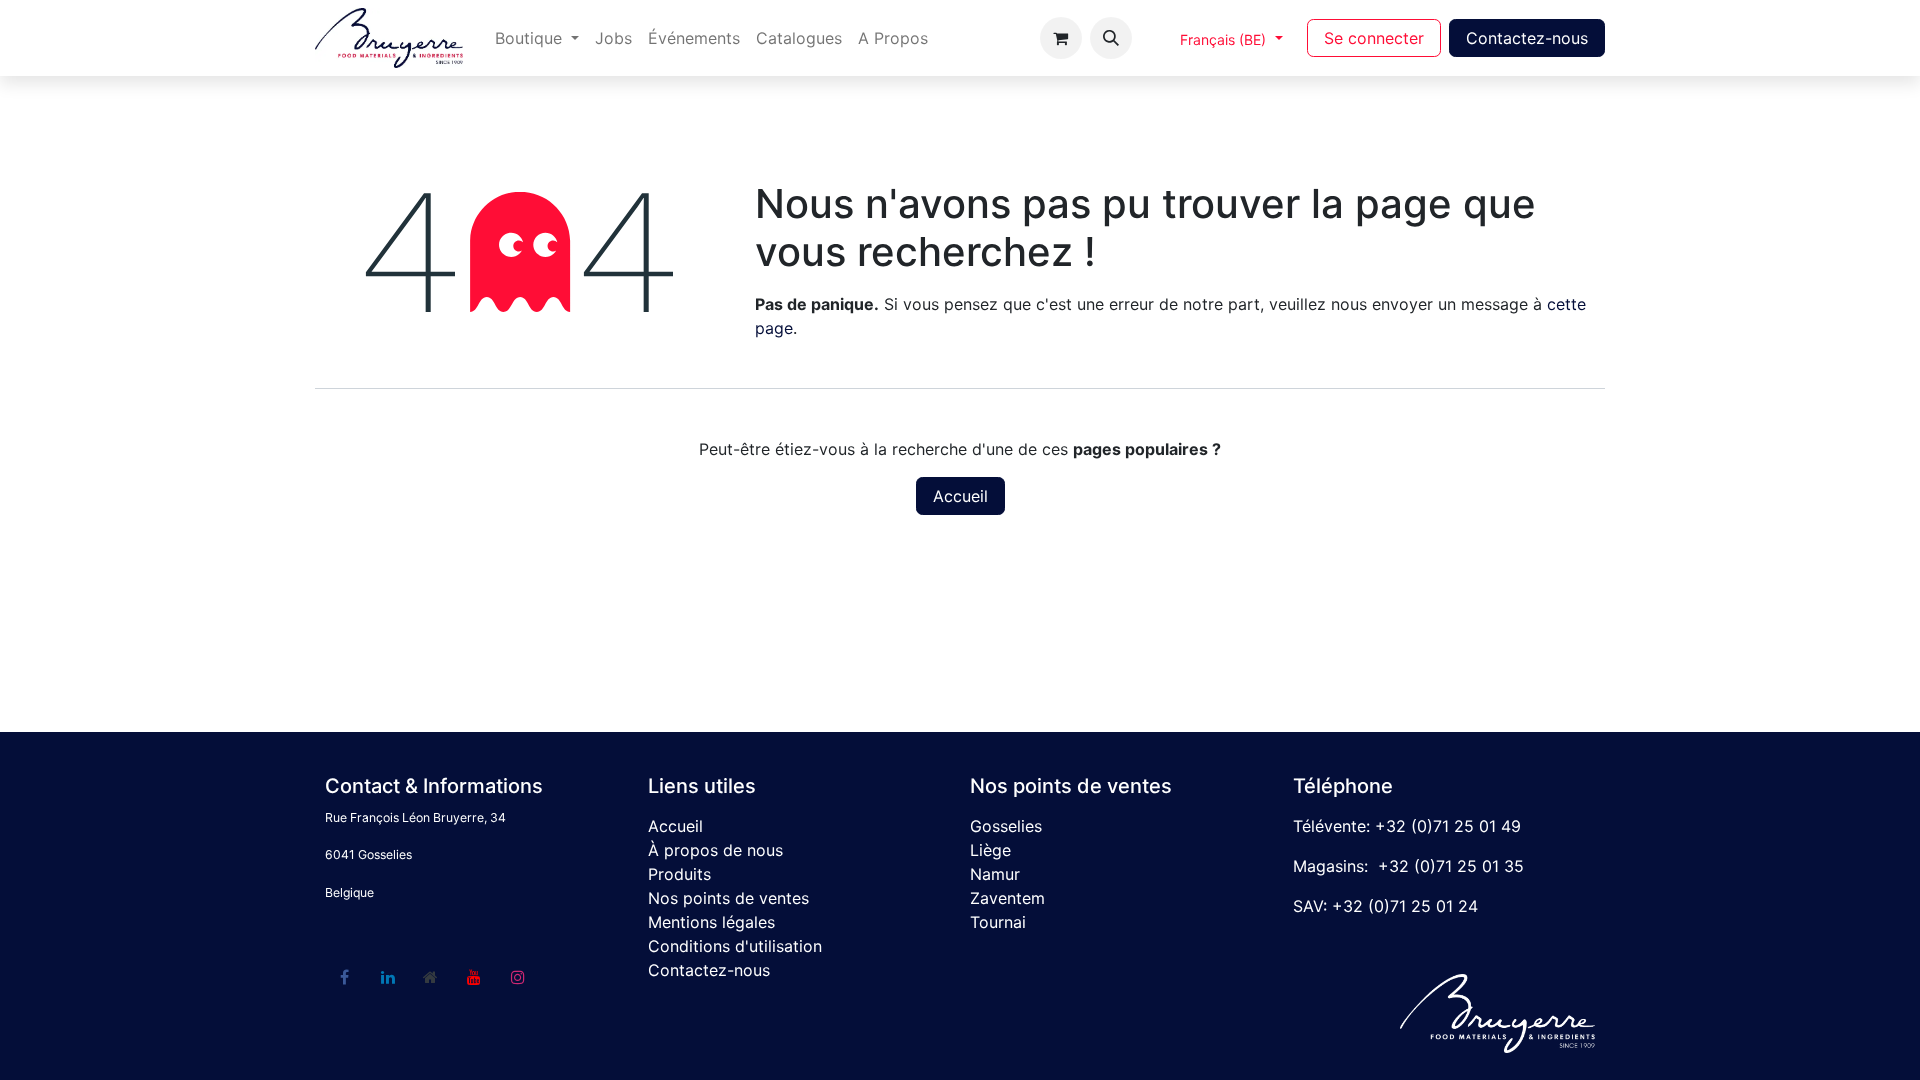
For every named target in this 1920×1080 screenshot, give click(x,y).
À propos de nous (715, 850)
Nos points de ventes (728, 898)
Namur (995, 874)
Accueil (960, 496)
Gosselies (1006, 826)
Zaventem (1007, 898)
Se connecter (1374, 38)
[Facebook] (344, 977)
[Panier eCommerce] (1061, 38)
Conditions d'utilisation (735, 946)
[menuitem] (537, 38)
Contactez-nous (1527, 38)
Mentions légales (711, 922)
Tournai (998, 922)
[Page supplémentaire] (431, 977)
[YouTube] (474, 977)
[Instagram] (518, 977)
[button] (1111, 38)
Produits (679, 874)
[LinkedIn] (388, 977)
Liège (990, 850)
